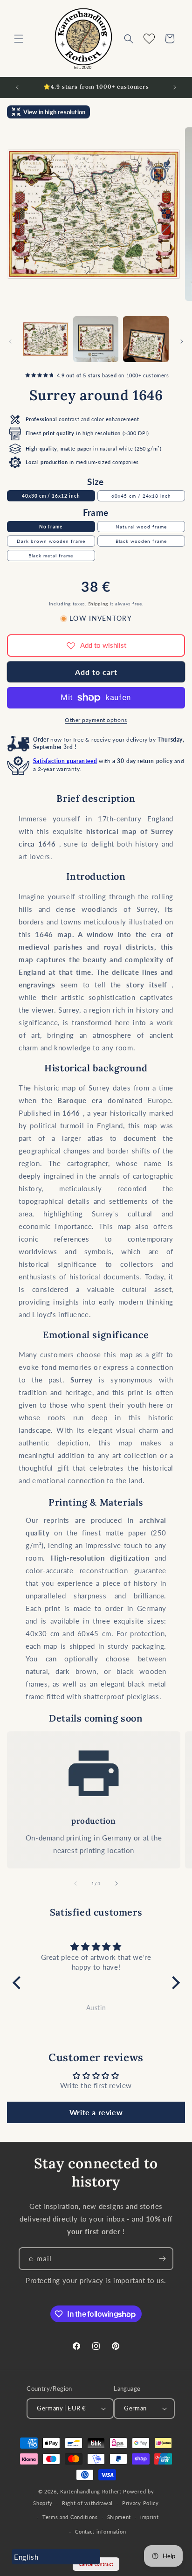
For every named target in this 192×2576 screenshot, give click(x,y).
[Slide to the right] (182, 341)
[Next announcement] (175, 87)
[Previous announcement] (17, 87)
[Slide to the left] (10, 341)
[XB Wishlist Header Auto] (149, 39)
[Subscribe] (162, 2259)
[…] (46, 339)
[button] (19, 39)
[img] (96, 1947)
